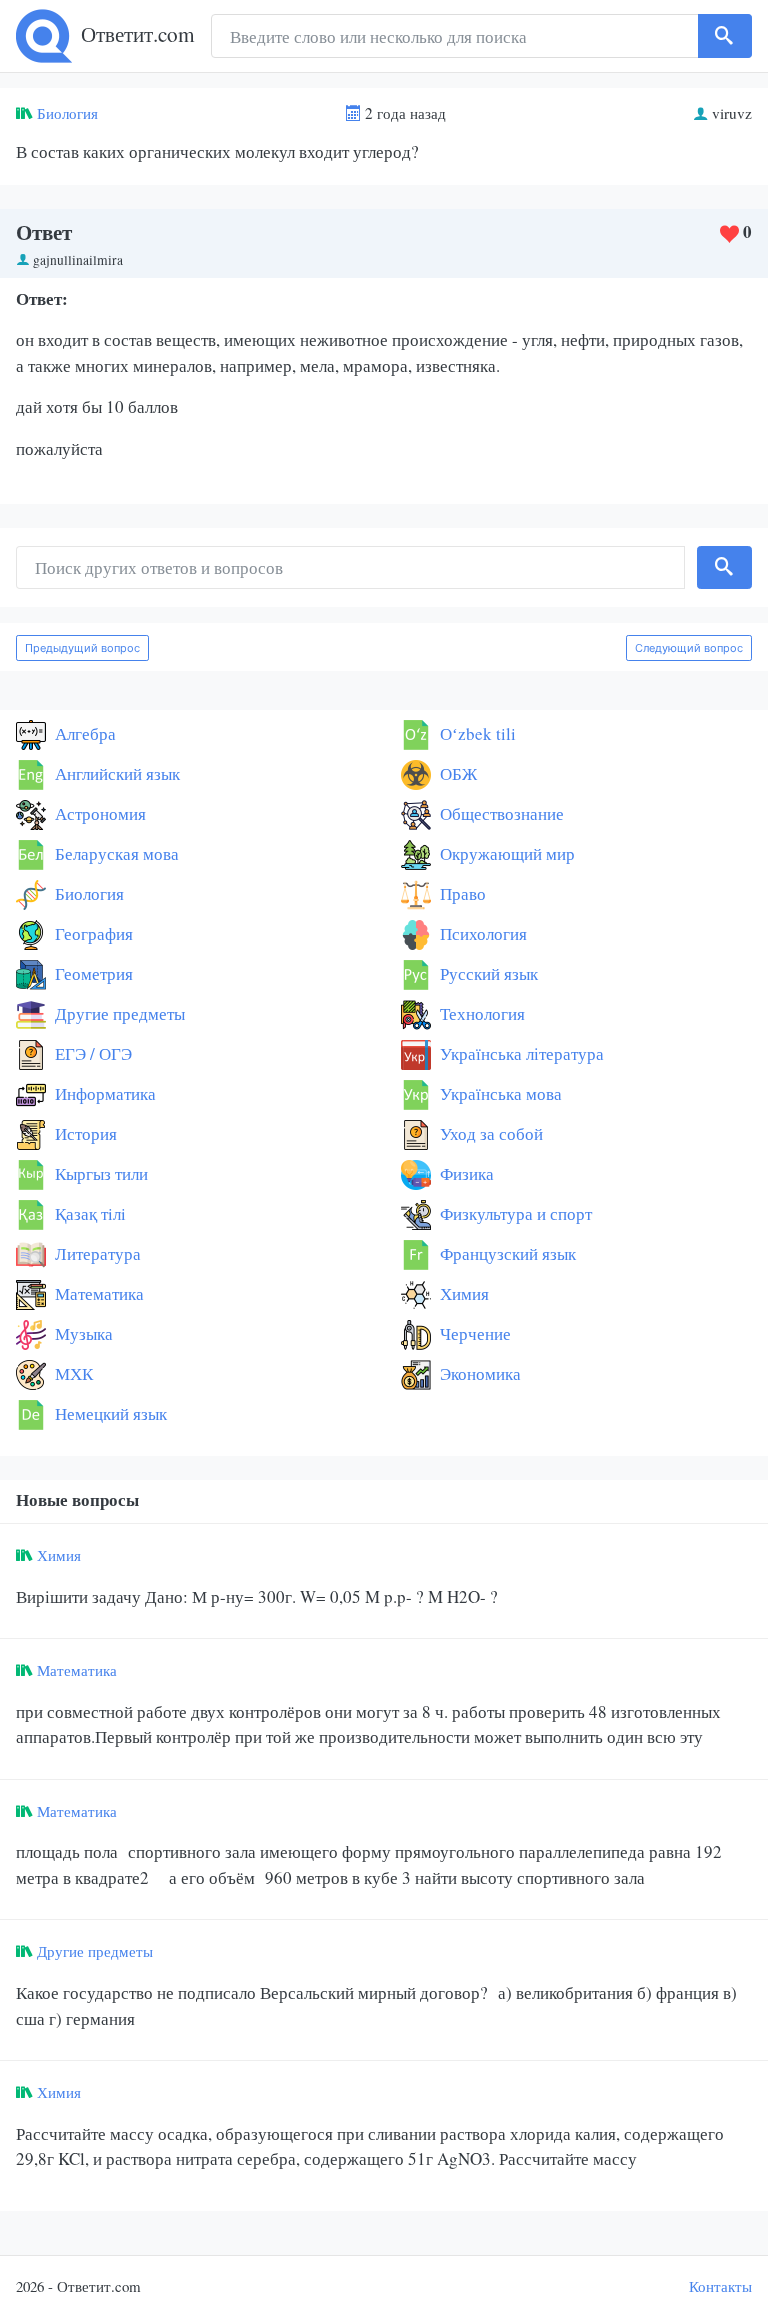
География (92, 933)
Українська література (520, 1053)
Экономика (478, 1373)
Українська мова (499, 1093)
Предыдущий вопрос (82, 648)
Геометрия (92, 973)
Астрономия (98, 813)
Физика (465, 1173)
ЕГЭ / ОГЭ (91, 1053)
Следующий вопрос (689, 648)
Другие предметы (118, 1013)
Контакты (720, 2286)
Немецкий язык (109, 1413)
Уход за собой (489, 1133)
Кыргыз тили (99, 1173)
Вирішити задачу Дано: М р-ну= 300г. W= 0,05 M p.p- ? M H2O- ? (257, 1596)
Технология (480, 1013)
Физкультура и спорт (514, 1213)
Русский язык (487, 973)
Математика (97, 1293)
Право (461, 893)
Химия (462, 1293)
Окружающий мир (505, 853)
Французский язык (506, 1253)
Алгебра (83, 733)
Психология (481, 933)
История (84, 1133)
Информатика (103, 1093)
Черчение (473, 1333)
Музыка (82, 1333)
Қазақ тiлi (88, 1213)
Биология (67, 113)
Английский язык (115, 773)
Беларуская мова (115, 853)
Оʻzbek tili (476, 733)
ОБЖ (456, 773)
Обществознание (500, 813)
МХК (72, 1373)
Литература (96, 1253)
